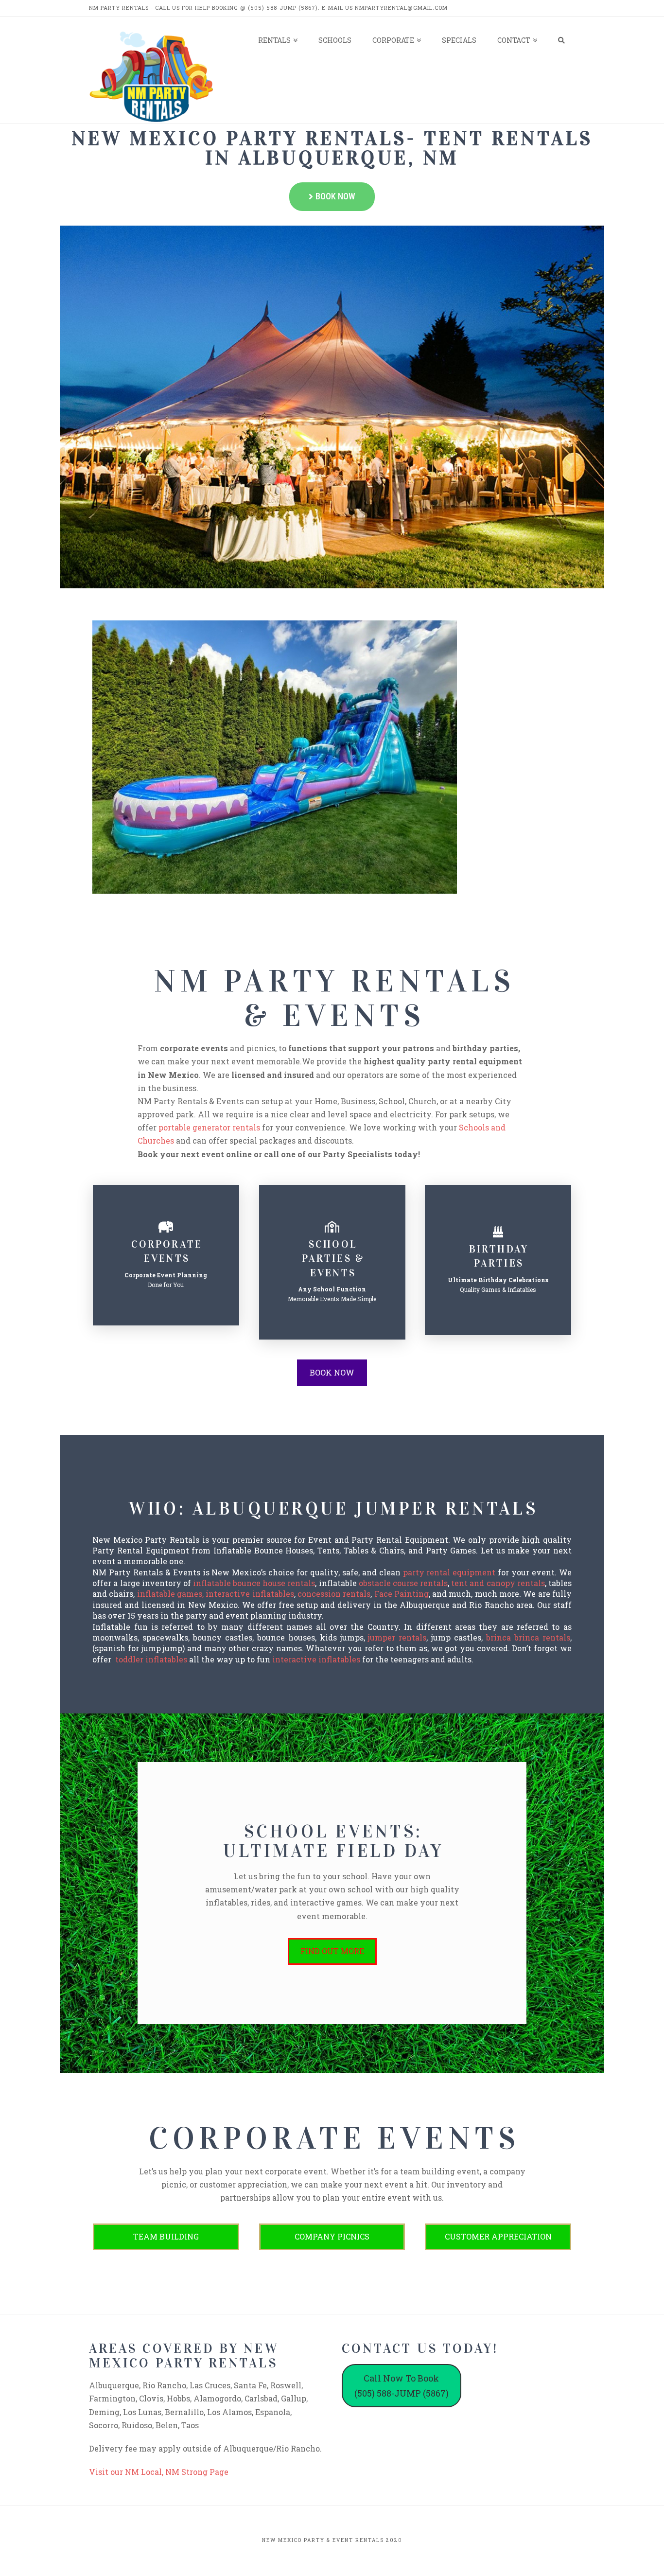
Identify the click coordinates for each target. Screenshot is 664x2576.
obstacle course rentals (403, 1583)
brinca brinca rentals (528, 1637)
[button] (332, 197)
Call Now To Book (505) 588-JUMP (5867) (402, 2386)
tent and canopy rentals (498, 1583)
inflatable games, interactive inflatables (216, 1594)
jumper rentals (397, 1637)
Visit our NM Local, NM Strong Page (159, 2472)
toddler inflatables (151, 1659)
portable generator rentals (209, 1127)
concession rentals (334, 1594)
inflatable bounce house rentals (254, 1583)
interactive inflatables (316, 1659)
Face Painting (402, 1594)
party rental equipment (449, 1572)
